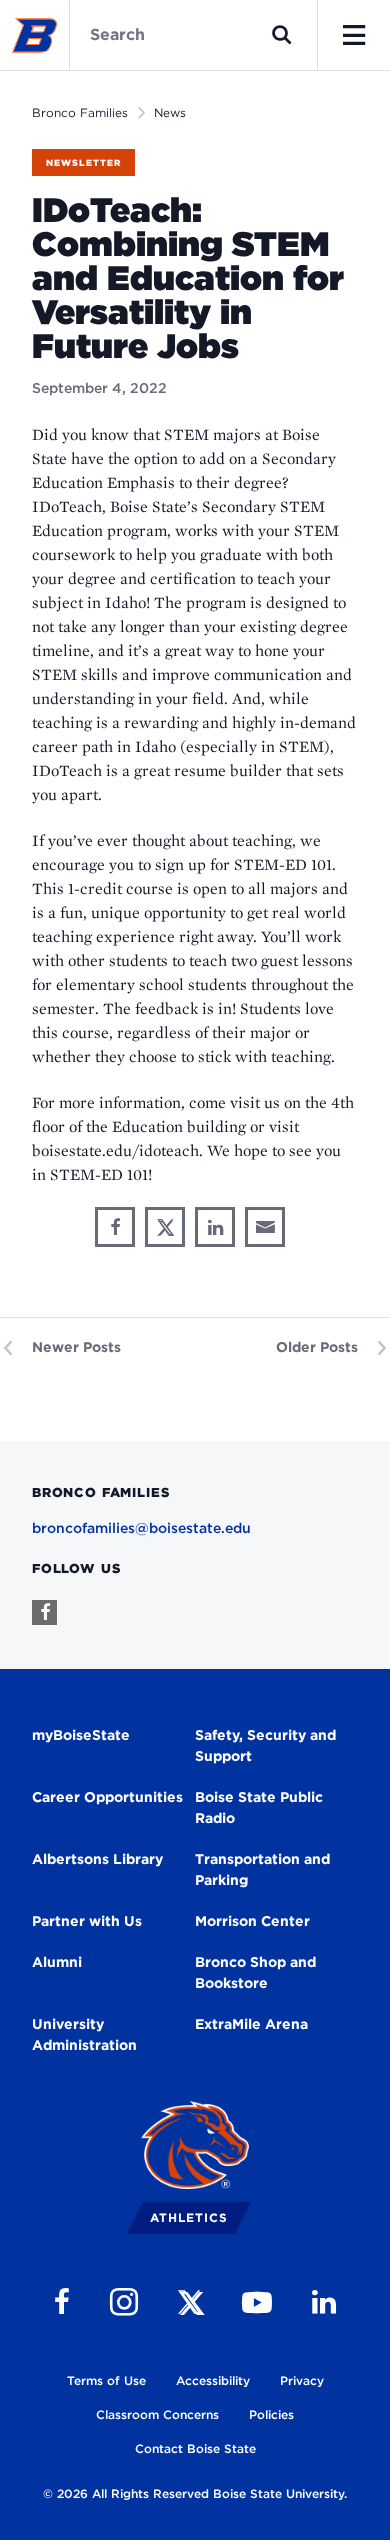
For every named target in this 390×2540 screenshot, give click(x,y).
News (170, 112)
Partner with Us (87, 1921)
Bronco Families (80, 112)
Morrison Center (252, 1921)
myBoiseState (81, 1735)
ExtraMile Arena (251, 2024)
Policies (271, 2414)
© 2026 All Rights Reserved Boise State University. (195, 2493)
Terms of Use (106, 2380)
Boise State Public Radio (259, 1807)
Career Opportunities (107, 1797)
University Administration (84, 2034)
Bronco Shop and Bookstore (255, 1972)
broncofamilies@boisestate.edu (141, 1528)
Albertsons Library (97, 1859)
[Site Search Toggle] (282, 35)
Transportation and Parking (262, 1869)
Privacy (302, 2380)
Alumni (57, 1962)
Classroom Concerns (157, 2414)
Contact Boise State (195, 2448)
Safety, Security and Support (265, 1745)
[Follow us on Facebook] (44, 1612)
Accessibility (213, 2380)
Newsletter (83, 162)
